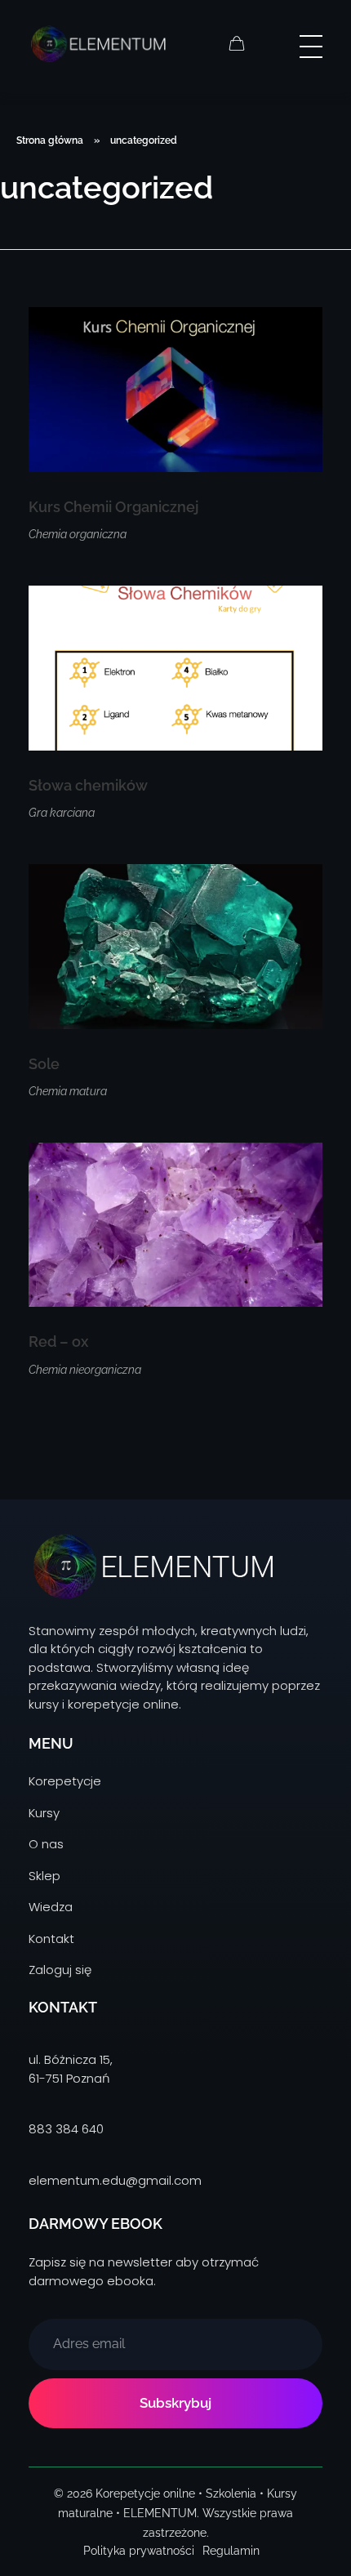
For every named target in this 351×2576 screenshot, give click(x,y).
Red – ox (58, 1341)
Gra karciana (62, 813)
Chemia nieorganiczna (85, 1370)
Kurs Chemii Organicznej (113, 507)
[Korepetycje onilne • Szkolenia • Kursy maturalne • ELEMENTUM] (97, 43)
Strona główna (50, 140)
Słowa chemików (88, 785)
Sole (44, 1064)
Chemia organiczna (78, 534)
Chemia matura (68, 1091)
